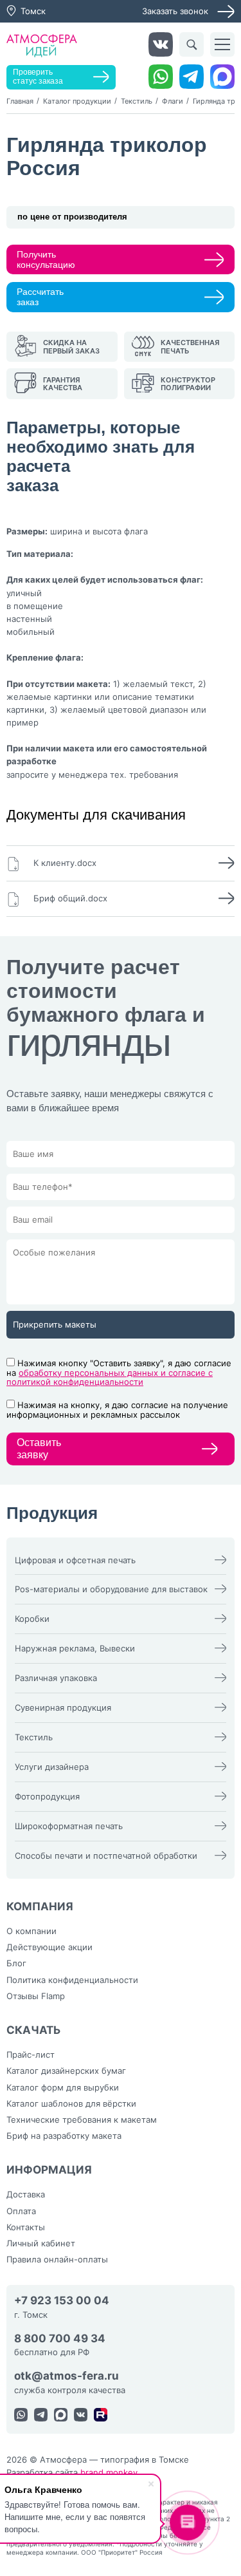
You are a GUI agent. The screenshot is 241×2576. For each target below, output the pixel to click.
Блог (16, 1963)
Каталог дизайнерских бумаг (66, 2071)
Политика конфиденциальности (72, 1980)
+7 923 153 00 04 (62, 2301)
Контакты (26, 2227)
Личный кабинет (41, 2243)
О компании (31, 1931)
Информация (49, 2170)
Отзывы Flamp (36, 1996)
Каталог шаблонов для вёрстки (71, 2103)
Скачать (34, 2030)
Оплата (21, 2211)
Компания (40, 1906)
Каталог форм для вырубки (63, 2087)
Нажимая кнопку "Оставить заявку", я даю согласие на (119, 1373)
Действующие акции (49, 1947)
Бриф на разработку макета (64, 2136)
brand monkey (109, 2472)
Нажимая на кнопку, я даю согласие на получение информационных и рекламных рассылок (117, 1410)
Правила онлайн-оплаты (57, 2259)
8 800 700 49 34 (60, 2339)
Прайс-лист (31, 2054)
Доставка (26, 2194)
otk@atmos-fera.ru (67, 2376)
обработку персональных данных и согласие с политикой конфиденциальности (110, 1377)
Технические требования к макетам (82, 2120)
